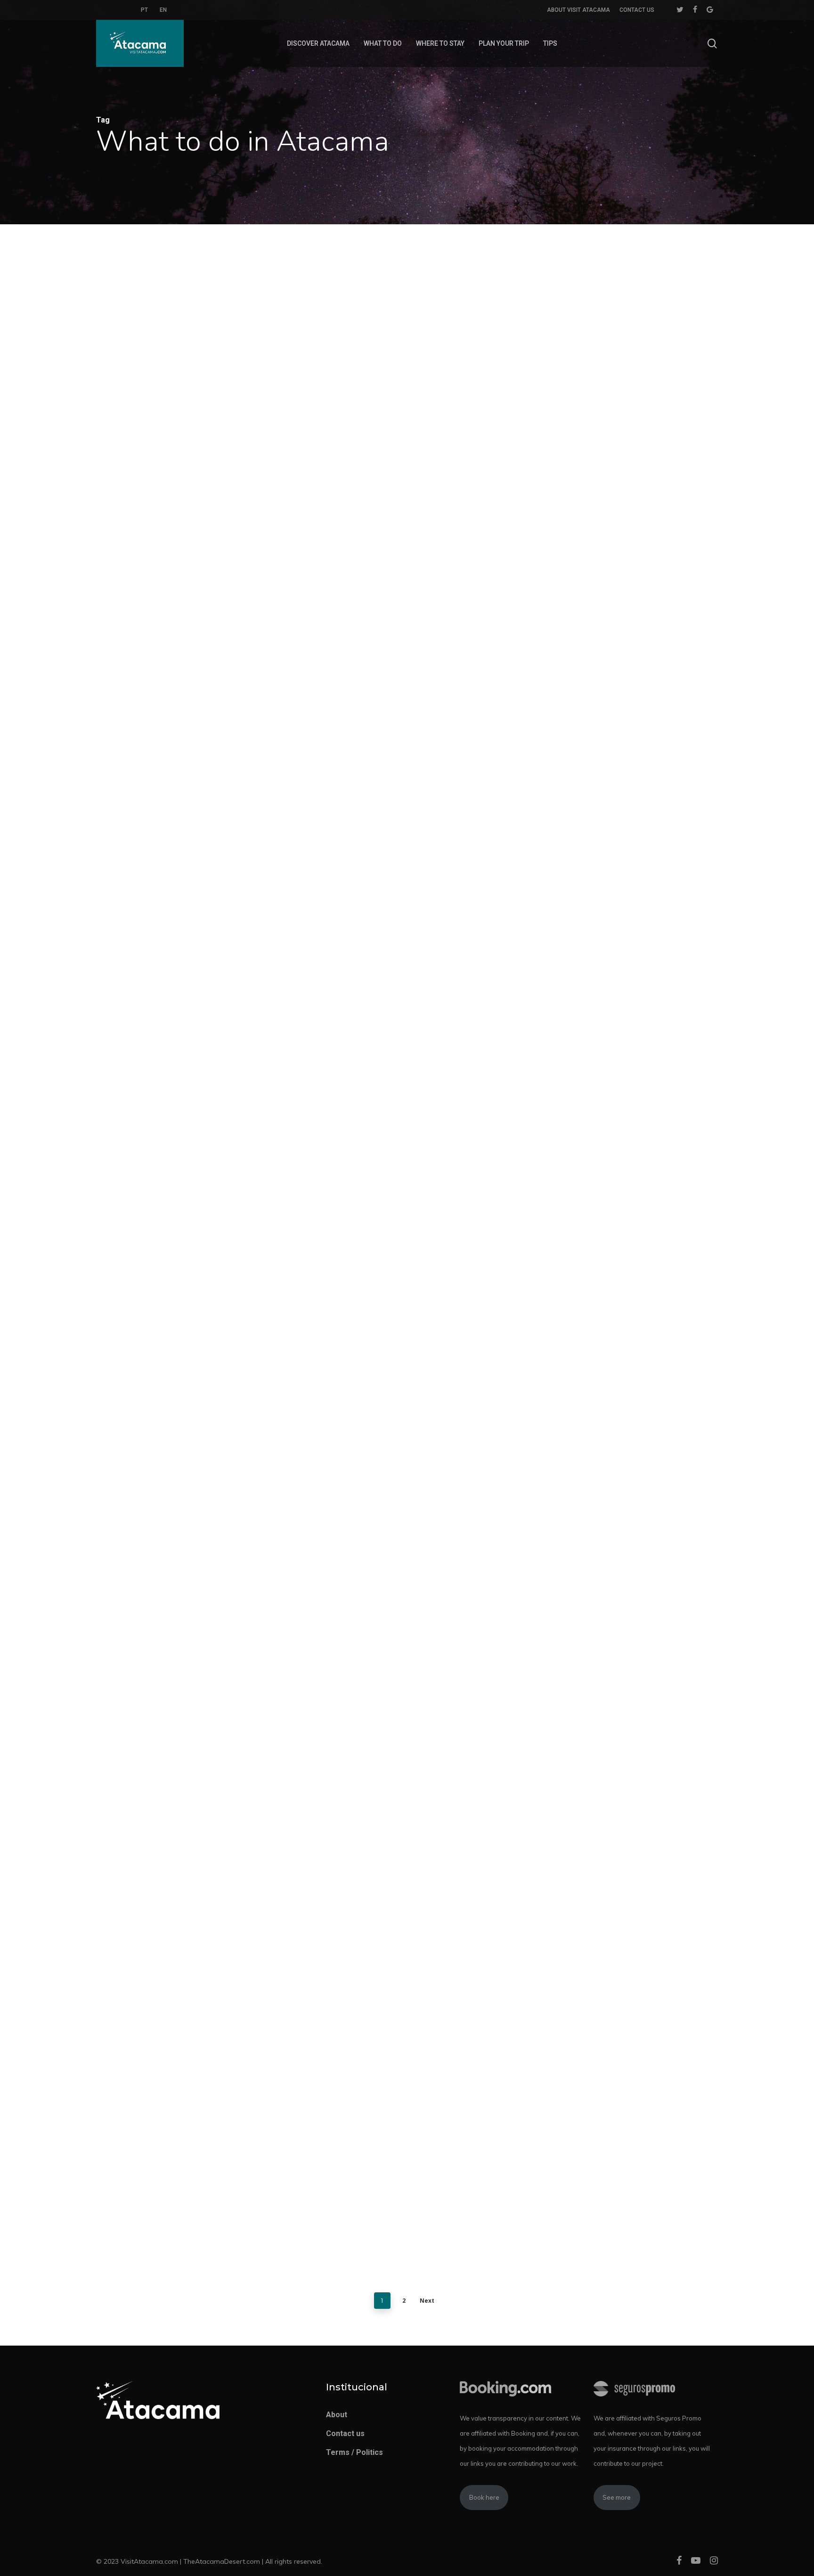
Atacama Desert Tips (170, 504)
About (337, 2415)
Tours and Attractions (168, 1188)
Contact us (345, 2433)
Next (427, 2301)
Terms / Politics (354, 2452)
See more (617, 2497)
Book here (484, 2497)
